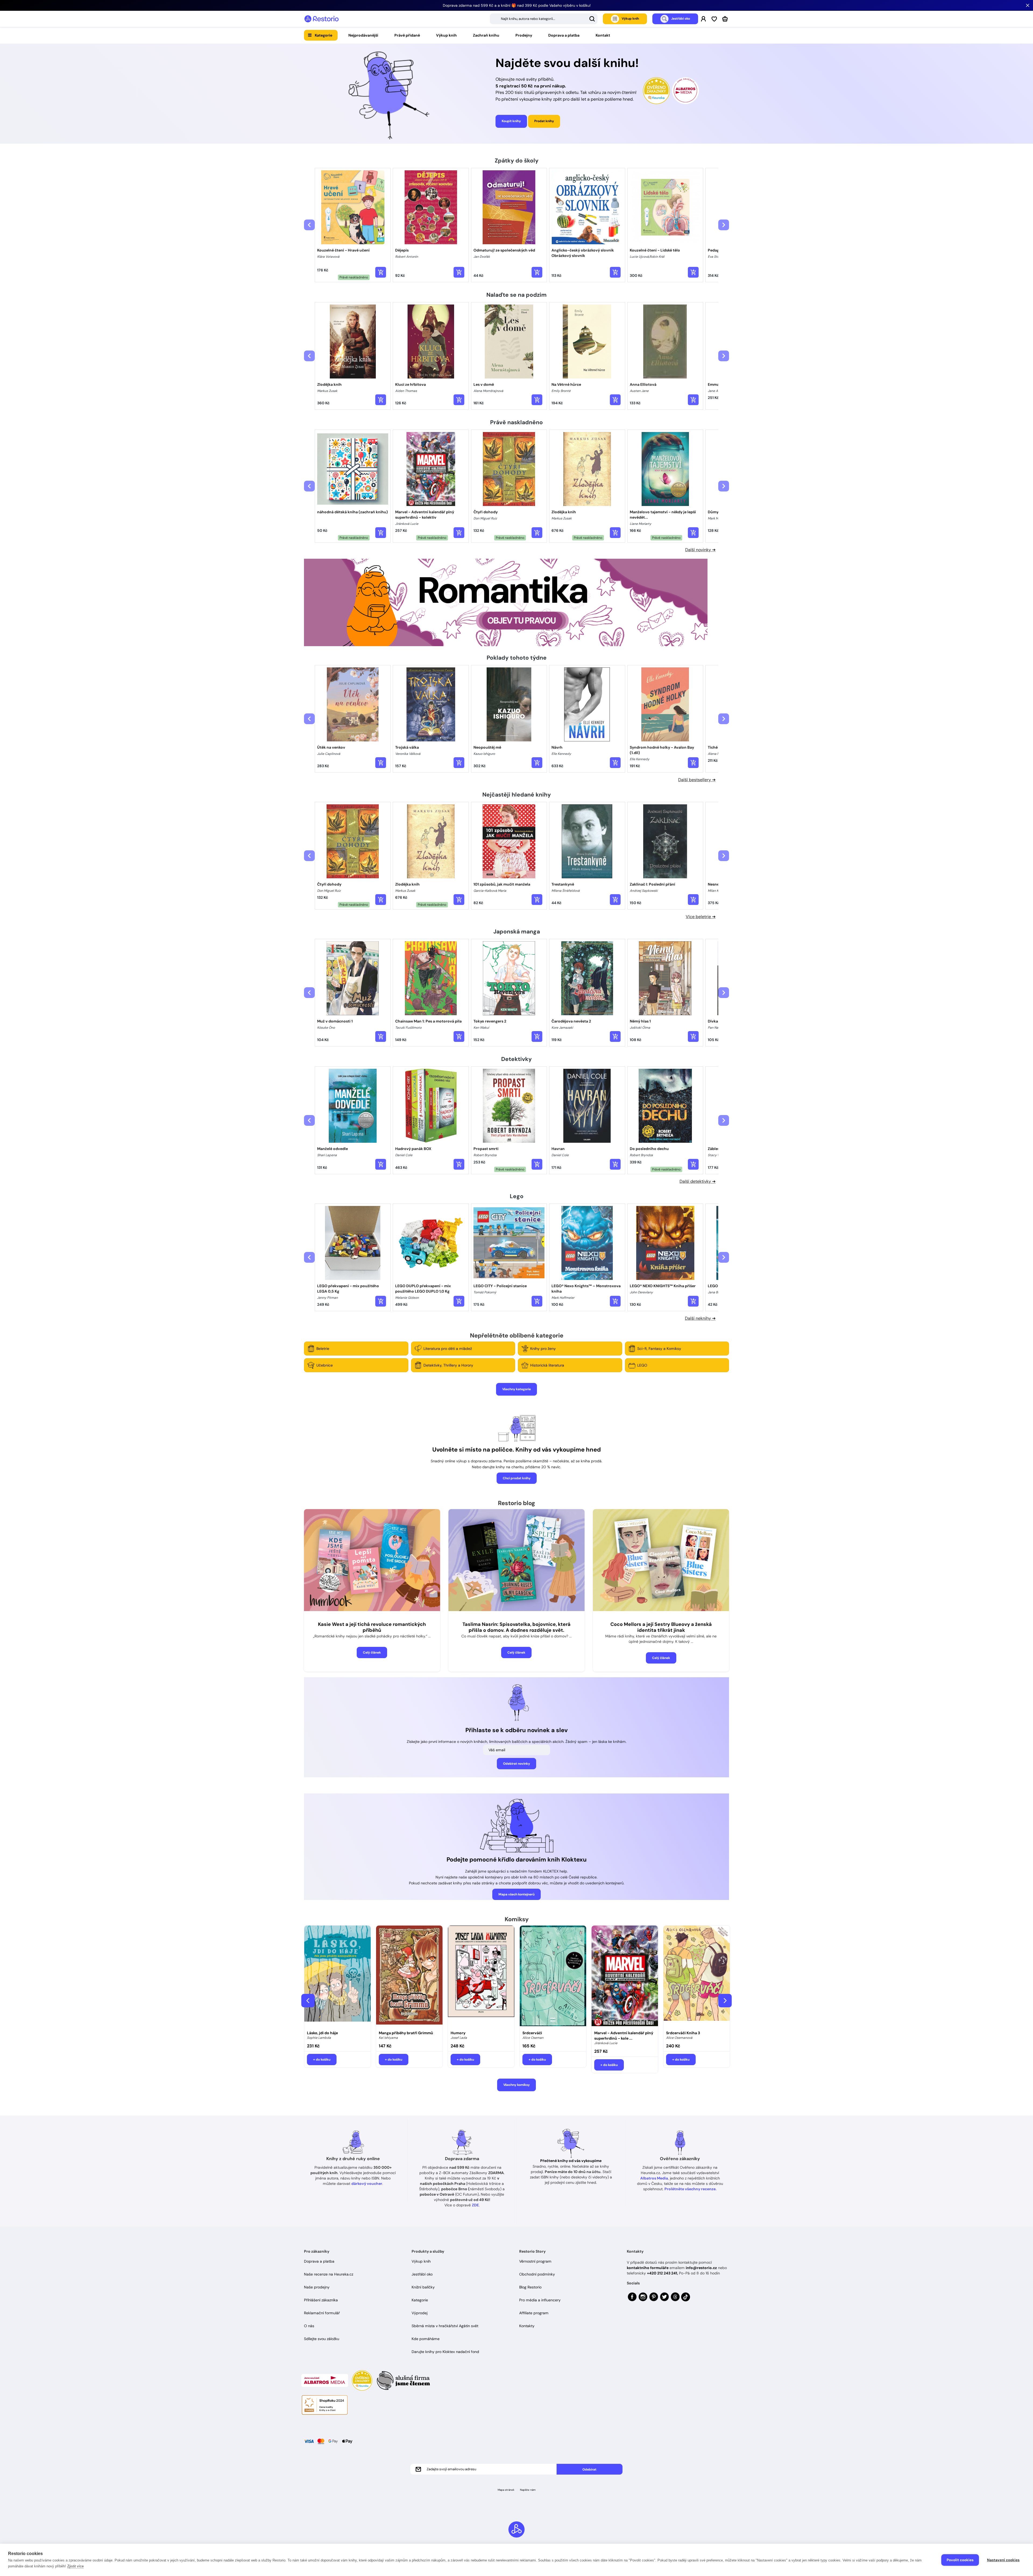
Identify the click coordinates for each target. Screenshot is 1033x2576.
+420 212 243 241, (662, 2273)
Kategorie (323, 35)
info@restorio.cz (701, 2268)
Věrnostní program (535, 2261)
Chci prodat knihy (517, 1478)
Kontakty (527, 2326)
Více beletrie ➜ (701, 917)
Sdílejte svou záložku (322, 2339)
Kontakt (603, 35)
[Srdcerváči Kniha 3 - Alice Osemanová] (697, 1977)
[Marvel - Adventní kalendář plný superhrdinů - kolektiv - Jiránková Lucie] (625, 1977)
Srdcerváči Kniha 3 (683, 2033)
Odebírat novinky (516, 1764)
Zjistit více (75, 2566)
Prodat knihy (544, 121)
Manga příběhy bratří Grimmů (406, 2033)
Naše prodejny (317, 2287)
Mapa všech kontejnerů (516, 1894)
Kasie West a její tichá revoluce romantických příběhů (372, 1627)
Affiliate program (534, 2313)
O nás (309, 2326)
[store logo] (321, 19)
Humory (458, 2033)
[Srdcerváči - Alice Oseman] (553, 1977)
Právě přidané (407, 35)
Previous (308, 2001)
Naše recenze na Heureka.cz (329, 2274)
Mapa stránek (506, 2490)
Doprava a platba (564, 35)
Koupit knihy (511, 121)
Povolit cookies (960, 2560)
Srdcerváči (532, 2033)
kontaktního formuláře (648, 2268)
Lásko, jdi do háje (322, 2033)
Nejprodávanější (363, 35)
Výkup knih (446, 35)
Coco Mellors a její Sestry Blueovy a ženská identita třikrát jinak (661, 1627)
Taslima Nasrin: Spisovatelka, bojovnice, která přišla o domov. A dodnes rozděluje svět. (516, 1627)
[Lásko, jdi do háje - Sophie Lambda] (337, 1977)
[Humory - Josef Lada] (481, 1977)
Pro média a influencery (540, 2300)
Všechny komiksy (516, 2085)
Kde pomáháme (426, 2339)
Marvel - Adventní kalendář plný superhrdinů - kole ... (624, 2036)
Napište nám (528, 2490)
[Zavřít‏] (1028, 5)
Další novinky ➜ (700, 550)
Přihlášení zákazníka (321, 2300)
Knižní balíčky (423, 2287)
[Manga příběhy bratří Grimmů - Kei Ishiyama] (409, 1977)
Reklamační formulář (322, 2313)
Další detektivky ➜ (698, 1181)
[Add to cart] (381, 272)
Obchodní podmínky (537, 2274)
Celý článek (372, 1653)
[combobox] (544, 19)
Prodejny (524, 35)
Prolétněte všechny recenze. (691, 2189)
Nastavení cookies (1003, 2560)
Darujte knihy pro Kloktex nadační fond (445, 2352)
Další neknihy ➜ (700, 1318)
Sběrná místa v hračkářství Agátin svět (445, 2326)
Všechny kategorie (516, 1389)
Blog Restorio (530, 2287)
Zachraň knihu (486, 35)
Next (725, 2001)
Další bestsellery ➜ (697, 780)
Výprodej (420, 2313)
